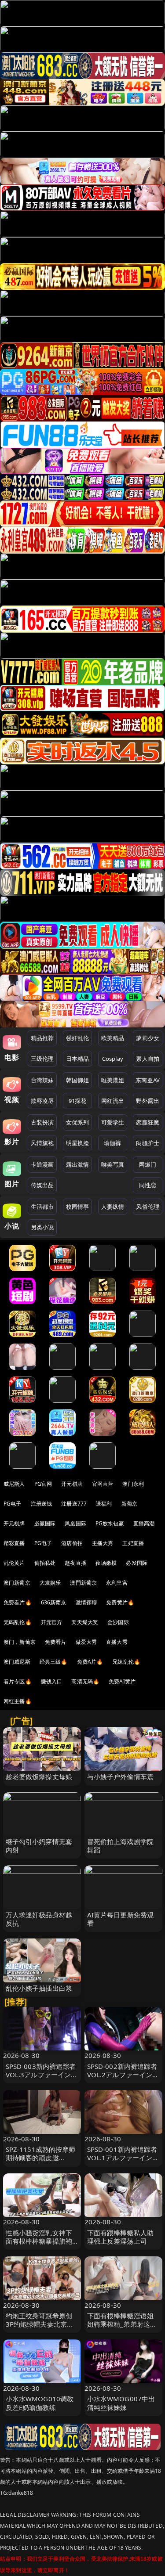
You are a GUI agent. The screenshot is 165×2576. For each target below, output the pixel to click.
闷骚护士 (148, 1143)
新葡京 (129, 1504)
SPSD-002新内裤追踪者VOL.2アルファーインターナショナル (123, 2075)
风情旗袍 (42, 1143)
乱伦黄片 (14, 1563)
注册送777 (74, 1504)
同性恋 (148, 1185)
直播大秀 (117, 1642)
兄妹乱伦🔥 (126, 1662)
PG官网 (43, 1484)
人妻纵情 (113, 1207)
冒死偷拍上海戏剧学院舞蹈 (121, 1846)
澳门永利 (133, 1484)
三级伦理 (42, 1059)
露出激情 (78, 1164)
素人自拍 (148, 1059)
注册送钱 (42, 1504)
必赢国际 (45, 1523)
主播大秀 (103, 1543)
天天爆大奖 (85, 1622)
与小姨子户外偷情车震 (121, 1776)
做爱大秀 (86, 1642)
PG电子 (13, 1504)
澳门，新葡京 (20, 1642)
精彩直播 (14, 1543)
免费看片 (56, 1642)
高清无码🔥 (85, 1681)
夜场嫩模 (106, 1563)
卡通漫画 (42, 1164)
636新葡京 (54, 1602)
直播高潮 (144, 1523)
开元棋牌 (72, 1484)
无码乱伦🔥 (18, 1622)
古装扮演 (42, 1122)
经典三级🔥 (54, 1662)
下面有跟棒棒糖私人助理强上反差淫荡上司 (121, 2237)
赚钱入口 (52, 1681)
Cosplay (113, 1059)
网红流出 (113, 1101)
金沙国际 (118, 1622)
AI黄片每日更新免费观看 (121, 1919)
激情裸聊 (86, 1602)
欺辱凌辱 (42, 1101)
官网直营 (103, 1484)
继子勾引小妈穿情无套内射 (39, 1846)
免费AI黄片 (122, 1681)
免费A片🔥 (90, 1662)
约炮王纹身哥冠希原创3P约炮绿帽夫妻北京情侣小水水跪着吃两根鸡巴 (40, 2328)
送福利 (104, 1504)
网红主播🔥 (18, 1701)
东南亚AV (148, 1080)
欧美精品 (113, 1038)
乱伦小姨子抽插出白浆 (39, 1988)
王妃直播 (133, 1543)
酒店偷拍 (72, 1543)
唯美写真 (113, 1164)
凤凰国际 (75, 1523)
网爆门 (148, 1164)
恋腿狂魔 (148, 1122)
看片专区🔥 (18, 1681)
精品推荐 (42, 1038)
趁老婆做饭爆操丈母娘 (39, 1776)
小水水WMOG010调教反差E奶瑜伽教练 (40, 2403)
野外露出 (148, 1101)
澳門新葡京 (83, 1583)
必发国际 (137, 1563)
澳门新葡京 (17, 1583)
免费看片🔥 (18, 1602)
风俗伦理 (148, 1207)
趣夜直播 (75, 1563)
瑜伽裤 (112, 1143)
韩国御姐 (78, 1080)
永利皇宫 (117, 1583)
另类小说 (42, 1227)
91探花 (78, 1101)
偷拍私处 (45, 1563)
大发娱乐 (50, 1583)
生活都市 (42, 1207)
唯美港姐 (113, 1080)
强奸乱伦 (78, 1038)
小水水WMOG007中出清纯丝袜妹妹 (121, 2403)
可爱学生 (113, 1122)
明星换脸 (78, 1143)
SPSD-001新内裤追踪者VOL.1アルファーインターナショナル (123, 2158)
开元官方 (52, 1622)
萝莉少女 (148, 1038)
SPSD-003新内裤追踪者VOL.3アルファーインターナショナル (42, 2075)
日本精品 (78, 1059)
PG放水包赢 (110, 1523)
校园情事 (78, 1207)
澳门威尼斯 (17, 1662)
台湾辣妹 (42, 1080)
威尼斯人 (14, 1484)
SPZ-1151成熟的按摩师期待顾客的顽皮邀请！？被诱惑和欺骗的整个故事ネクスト (41, 2162)
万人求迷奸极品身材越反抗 (39, 1919)
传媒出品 (42, 1185)
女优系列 (78, 1122)
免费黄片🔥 (120, 1602)
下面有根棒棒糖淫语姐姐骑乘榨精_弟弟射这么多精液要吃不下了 (122, 2324)
